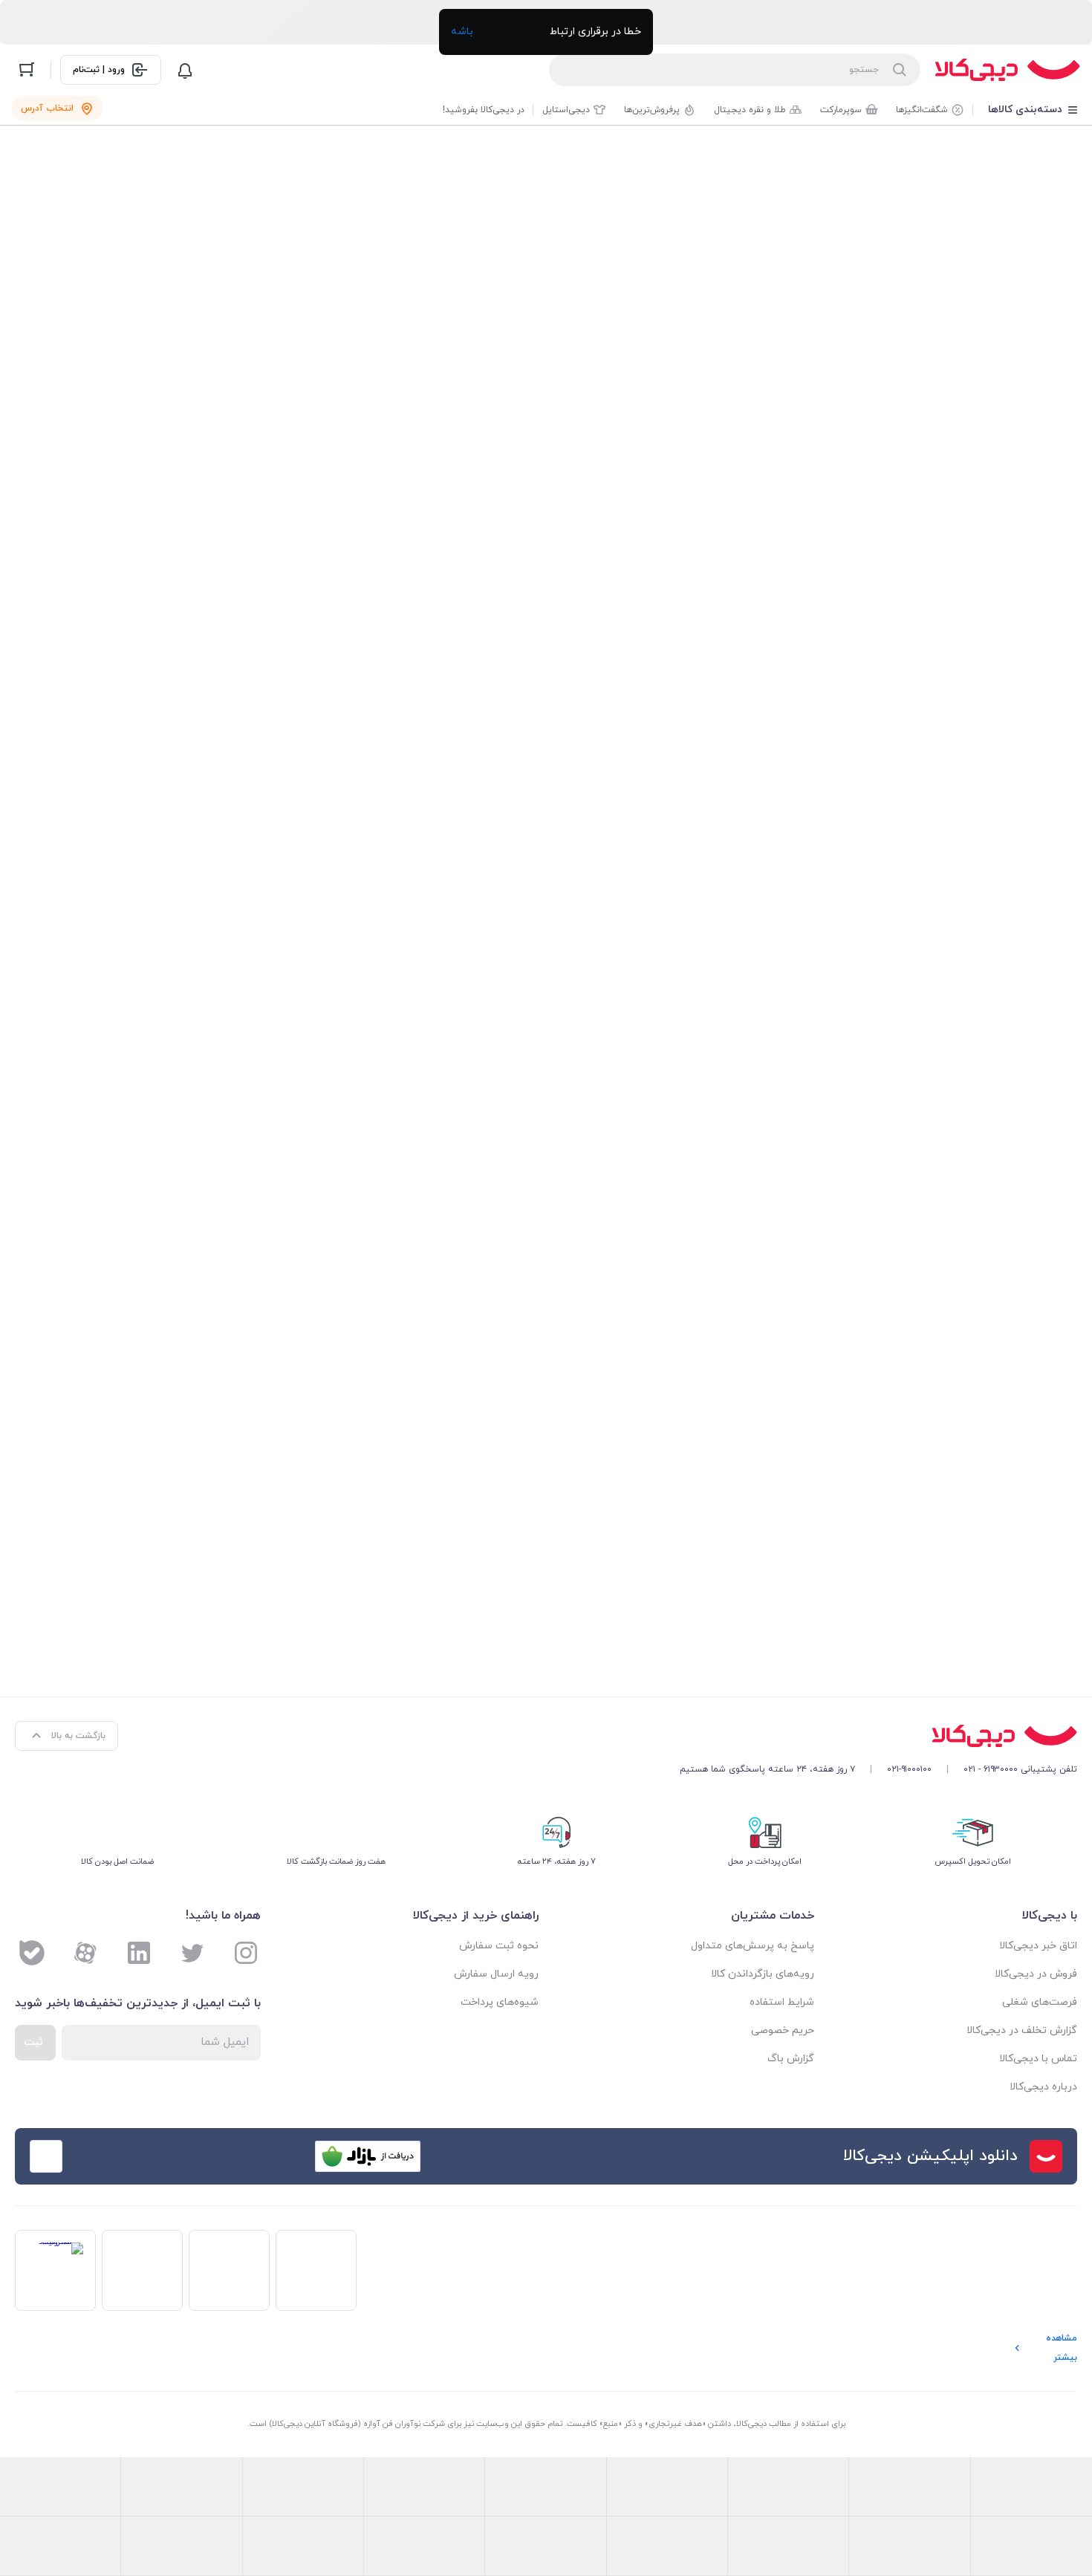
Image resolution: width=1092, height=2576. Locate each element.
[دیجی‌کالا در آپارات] (85, 1953)
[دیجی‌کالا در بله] (32, 1953)
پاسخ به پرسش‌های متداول (753, 1946)
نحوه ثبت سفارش (499, 1946)
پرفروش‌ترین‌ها (652, 110)
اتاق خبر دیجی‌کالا (1038, 1946)
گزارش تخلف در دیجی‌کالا (1022, 2030)
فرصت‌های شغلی (1040, 2002)
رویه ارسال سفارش (496, 1974)
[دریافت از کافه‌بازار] (368, 2156)
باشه (462, 32)
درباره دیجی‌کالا (1043, 2087)
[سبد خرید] (27, 70)
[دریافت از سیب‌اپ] (133, 2156)
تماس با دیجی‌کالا (1038, 2059)
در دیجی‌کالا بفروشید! (484, 110)
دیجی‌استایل (566, 110)
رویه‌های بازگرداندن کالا (763, 1974)
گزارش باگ (791, 2059)
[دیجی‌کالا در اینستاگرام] (246, 1953)
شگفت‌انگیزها (922, 110)
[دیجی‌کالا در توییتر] (192, 1953)
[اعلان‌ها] (185, 70)
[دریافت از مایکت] (250, 2156)
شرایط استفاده (782, 2002)
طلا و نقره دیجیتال (750, 110)
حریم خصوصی (783, 2030)
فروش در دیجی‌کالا (1036, 1974)
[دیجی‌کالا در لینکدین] (139, 1953)
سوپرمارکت (841, 110)
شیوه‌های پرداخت (500, 2002)
